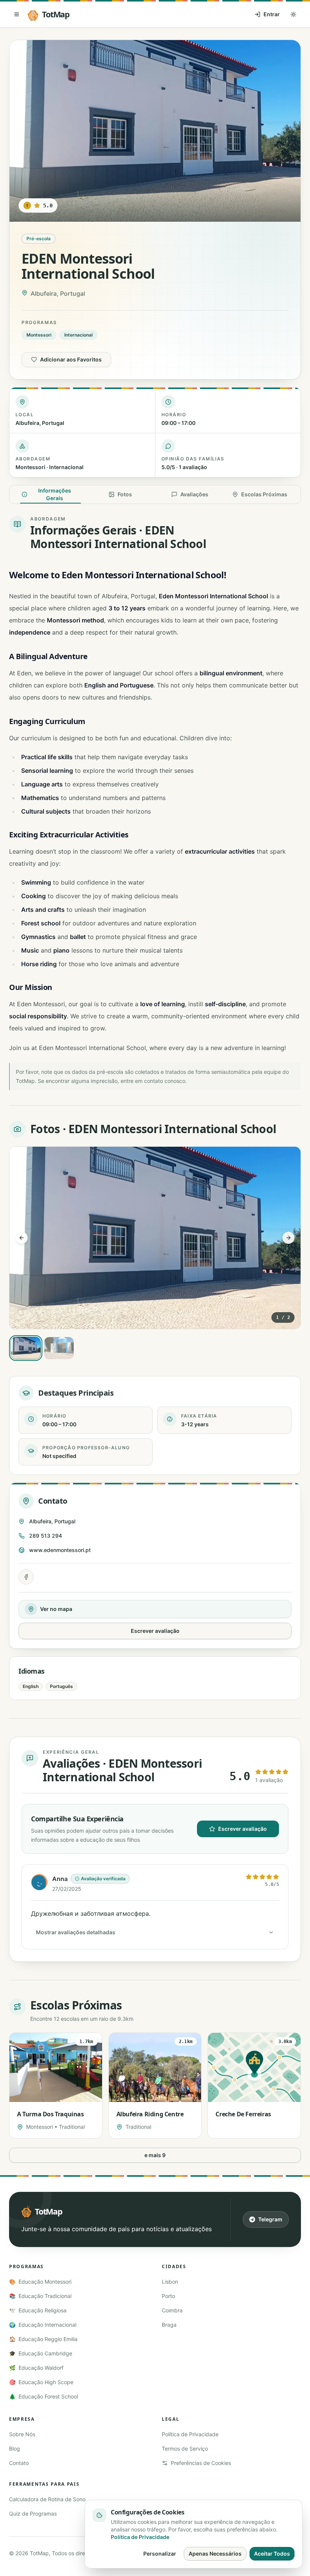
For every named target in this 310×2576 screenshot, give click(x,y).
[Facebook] (26, 1577)
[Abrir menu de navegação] (17, 14)
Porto (168, 2296)
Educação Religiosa (38, 2310)
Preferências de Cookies (201, 2463)
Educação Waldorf (36, 2368)
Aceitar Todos (272, 2554)
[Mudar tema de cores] (293, 14)
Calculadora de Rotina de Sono (47, 2499)
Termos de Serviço (185, 2449)
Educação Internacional (43, 2325)
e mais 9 (155, 2155)
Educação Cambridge (41, 2353)
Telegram (270, 2219)
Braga (169, 2325)
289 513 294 (46, 1536)
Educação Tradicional (40, 2296)
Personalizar (160, 2554)
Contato (19, 2463)
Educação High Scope (41, 2382)
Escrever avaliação (155, 1631)
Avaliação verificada (103, 1879)
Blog (15, 2449)
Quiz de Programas (33, 2513)
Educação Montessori (40, 2282)
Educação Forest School (43, 2396)
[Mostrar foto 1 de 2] (26, 1348)
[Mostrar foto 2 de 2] (59, 1348)
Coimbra (172, 2310)
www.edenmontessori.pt (60, 1550)
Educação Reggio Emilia (43, 2339)
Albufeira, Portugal (52, 1521)
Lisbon (170, 2282)
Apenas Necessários (215, 2554)
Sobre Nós (22, 2434)
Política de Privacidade (190, 2434)
